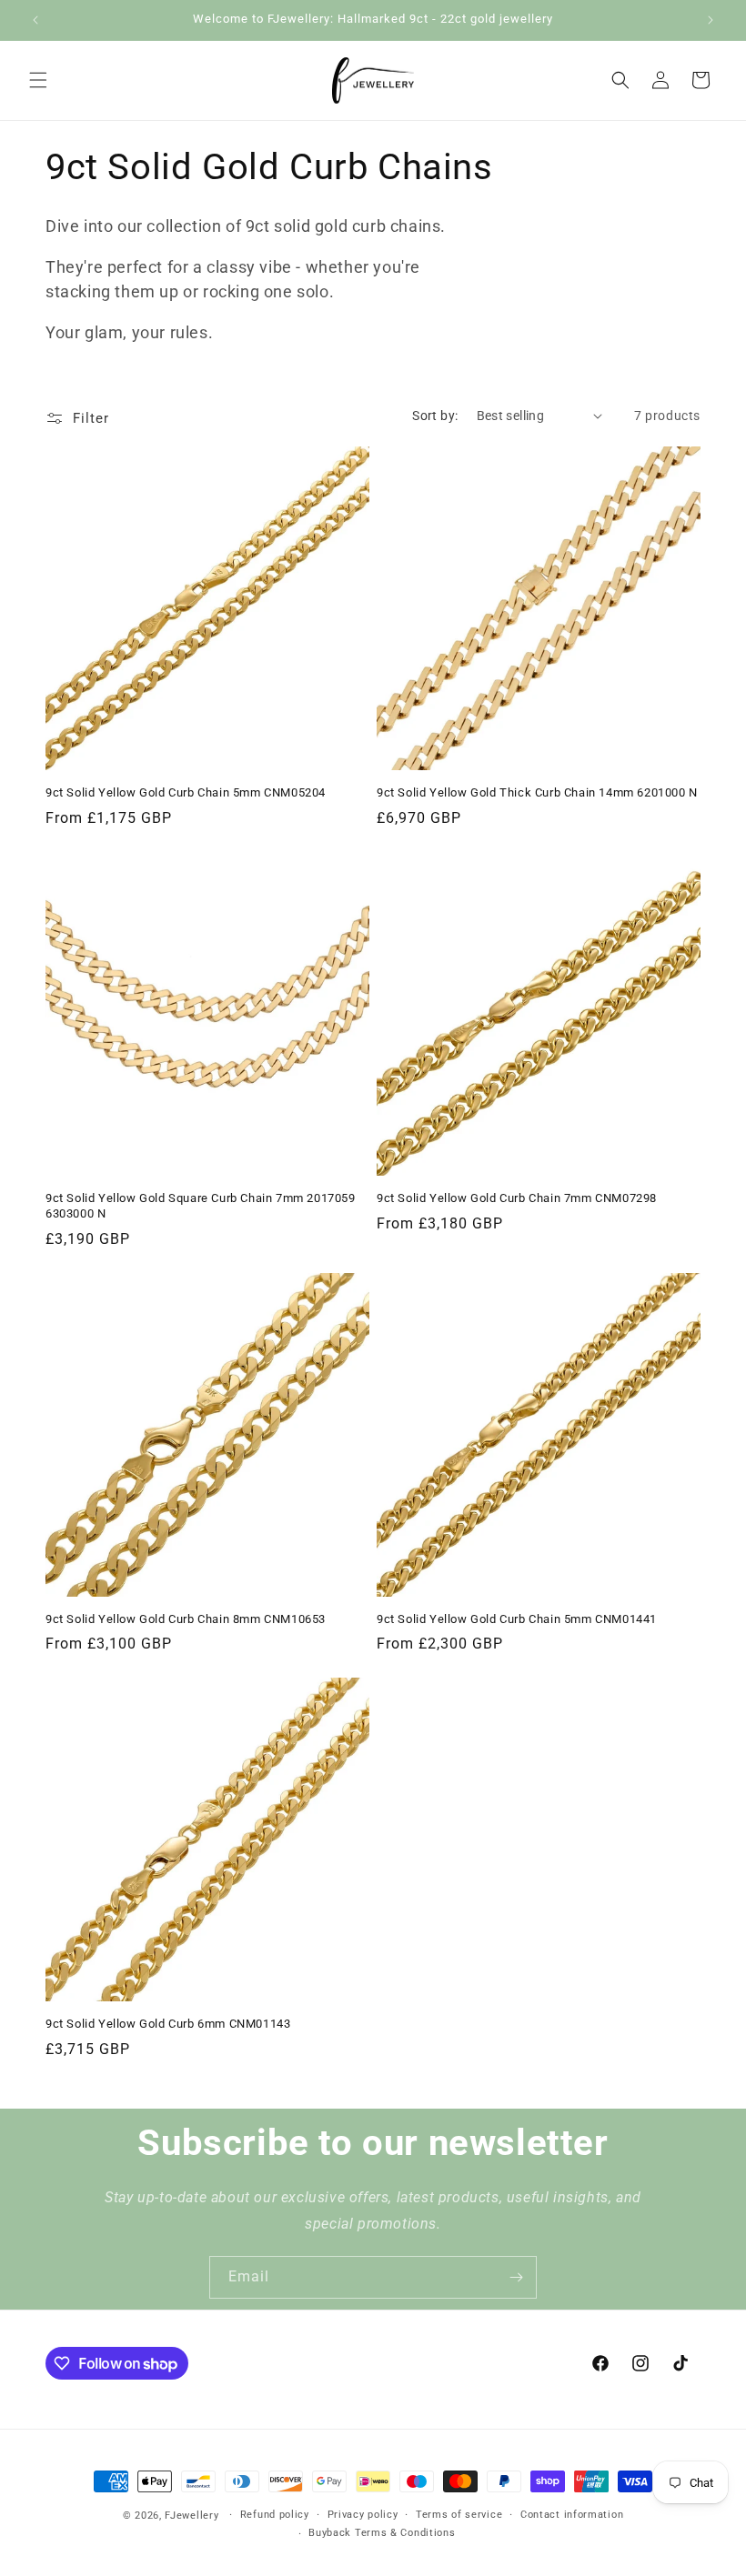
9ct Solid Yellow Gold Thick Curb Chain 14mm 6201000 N (537, 792)
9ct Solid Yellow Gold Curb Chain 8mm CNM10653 (186, 1619)
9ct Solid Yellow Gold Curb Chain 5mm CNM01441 (517, 1619)
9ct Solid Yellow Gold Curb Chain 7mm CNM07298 (517, 1198)
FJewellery (192, 2516)
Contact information (572, 2515)
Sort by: (435, 416)
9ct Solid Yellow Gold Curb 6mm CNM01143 (168, 2024)
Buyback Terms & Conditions (382, 2533)
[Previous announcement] (35, 20)
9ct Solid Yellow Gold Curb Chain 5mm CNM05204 (186, 792)
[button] (38, 80)
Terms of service (459, 2515)
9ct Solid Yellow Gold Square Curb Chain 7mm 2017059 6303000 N (201, 1206)
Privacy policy (363, 2515)
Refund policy (275, 2515)
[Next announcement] (711, 20)
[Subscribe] (516, 2277)
